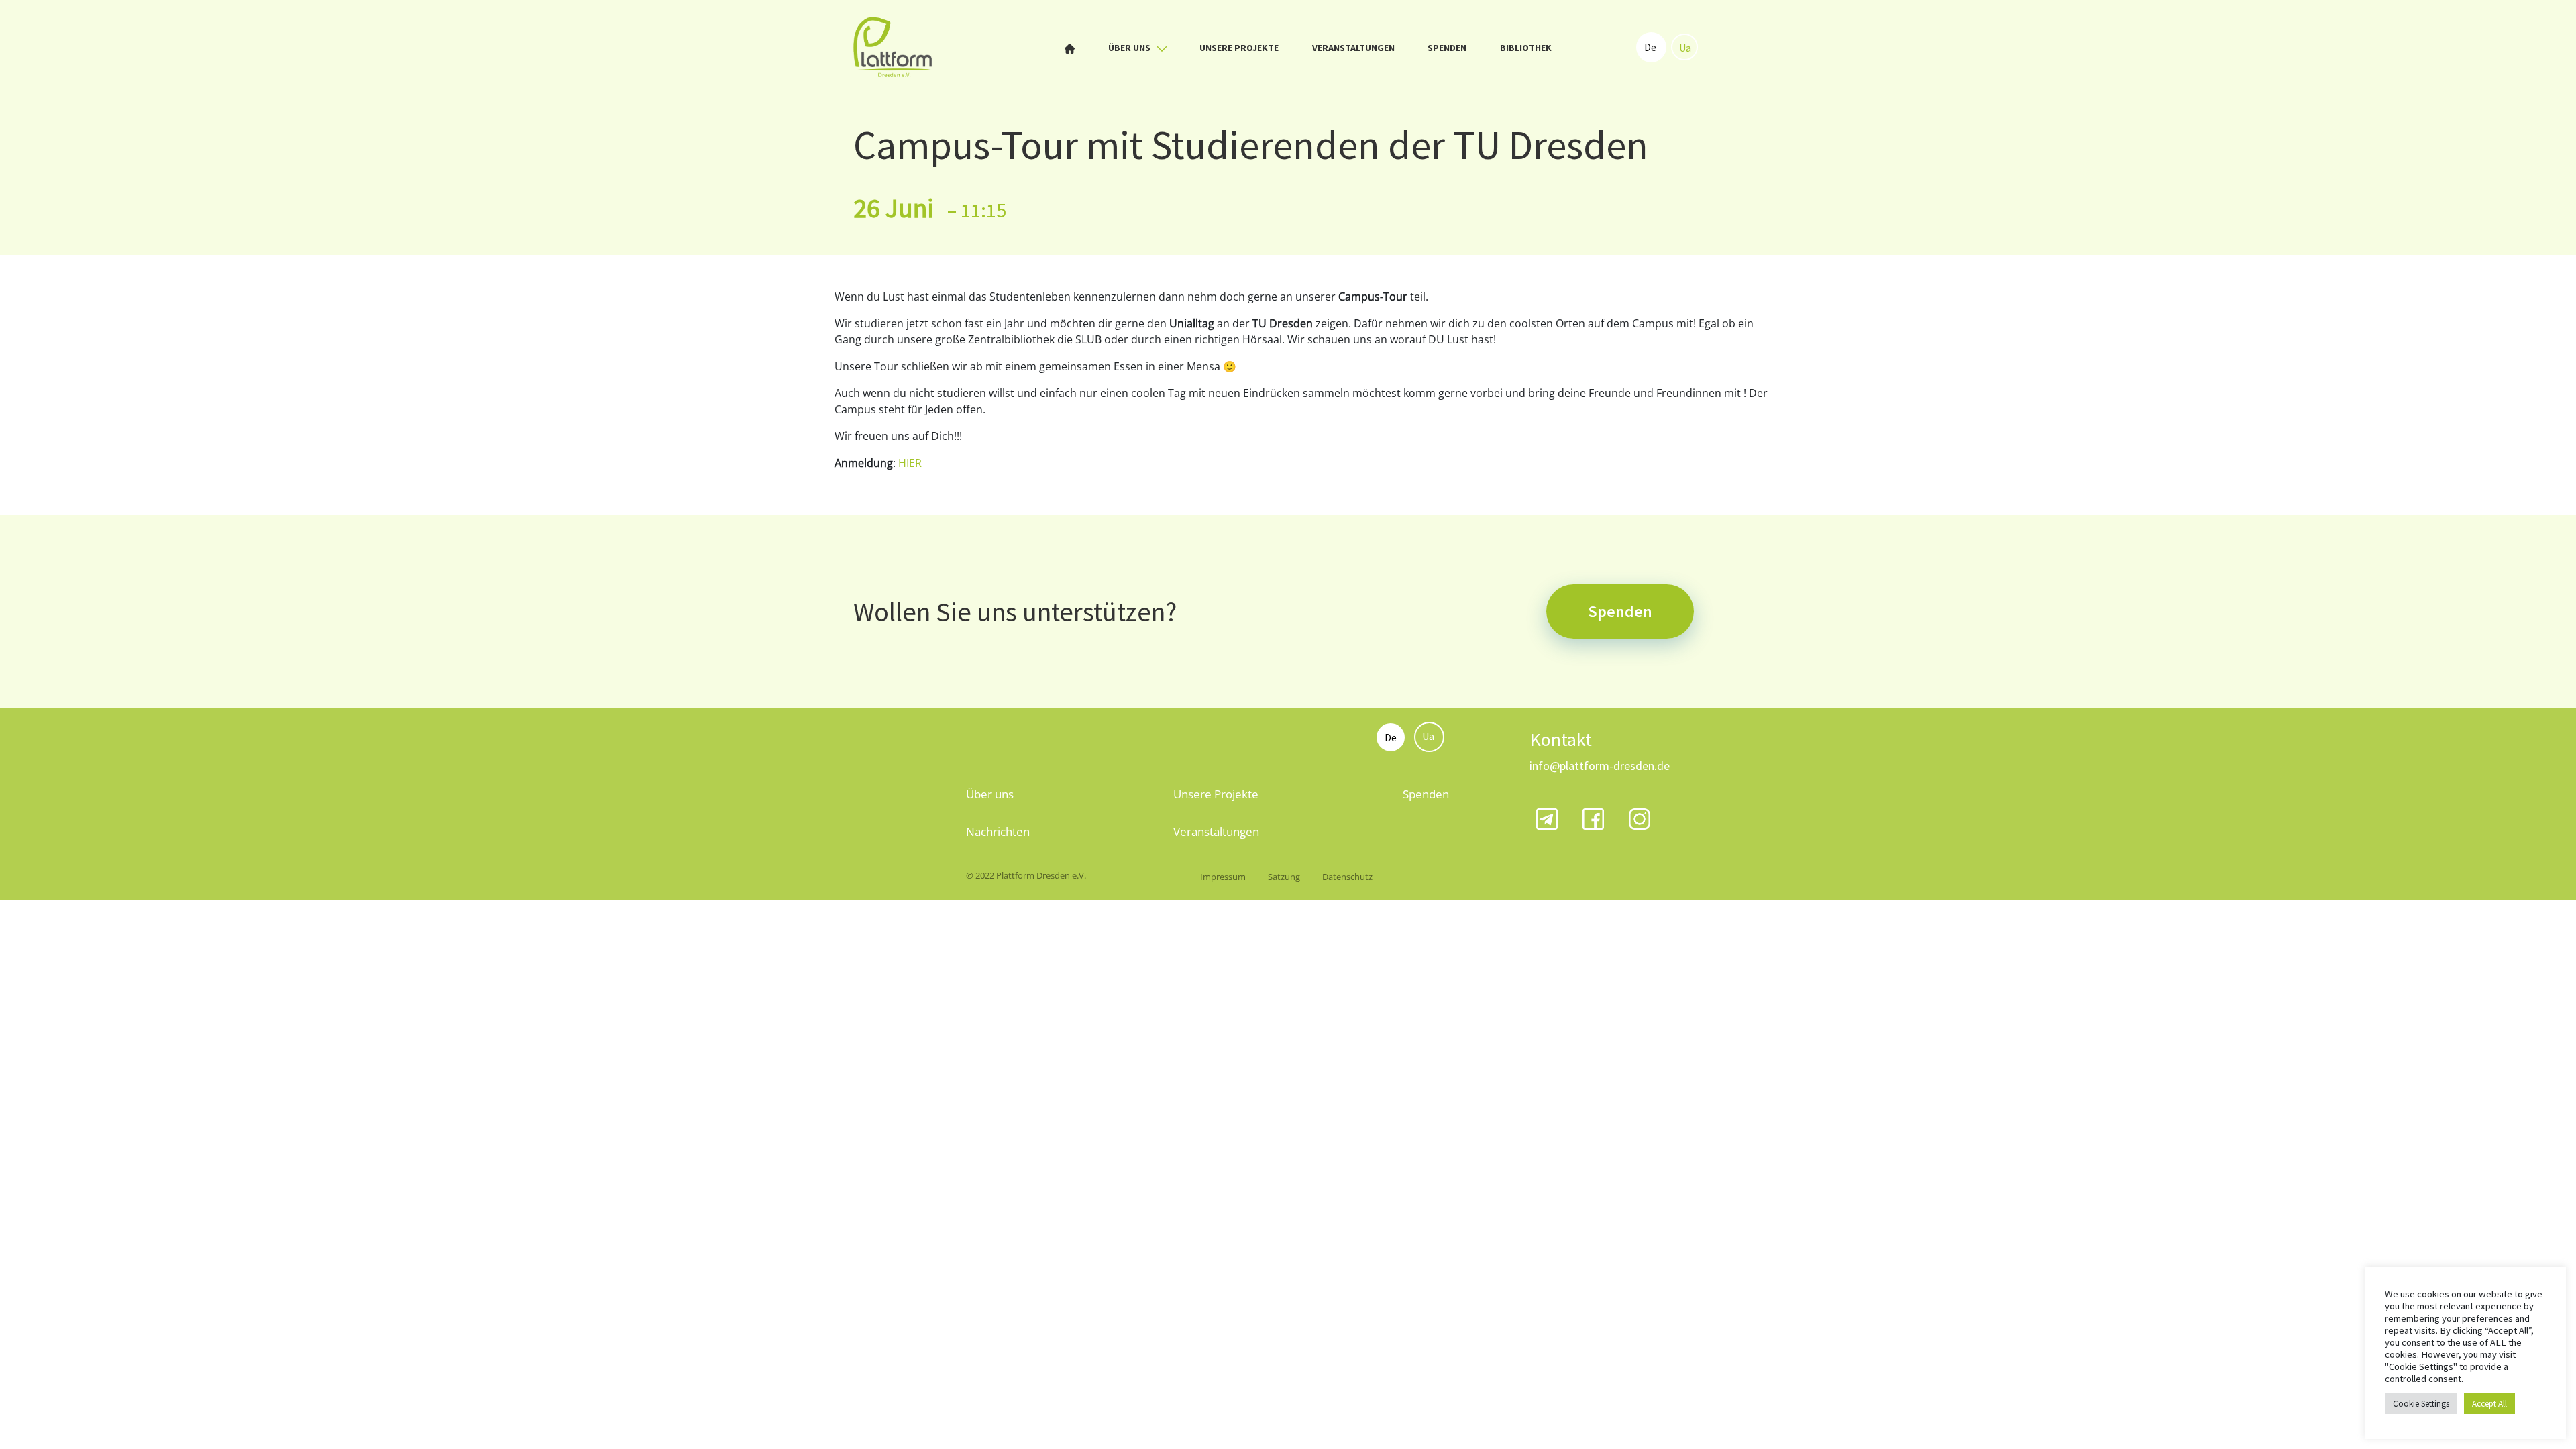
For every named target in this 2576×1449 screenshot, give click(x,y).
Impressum (1223, 877)
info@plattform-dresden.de (1600, 766)
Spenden (1447, 48)
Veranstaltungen (1353, 48)
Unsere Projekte (1239, 48)
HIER (910, 463)
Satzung (1284, 877)
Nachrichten (998, 831)
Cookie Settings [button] (2421, 1404)
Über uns (1130, 48)
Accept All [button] (2489, 1404)
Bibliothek (1526, 48)
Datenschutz (1347, 877)
